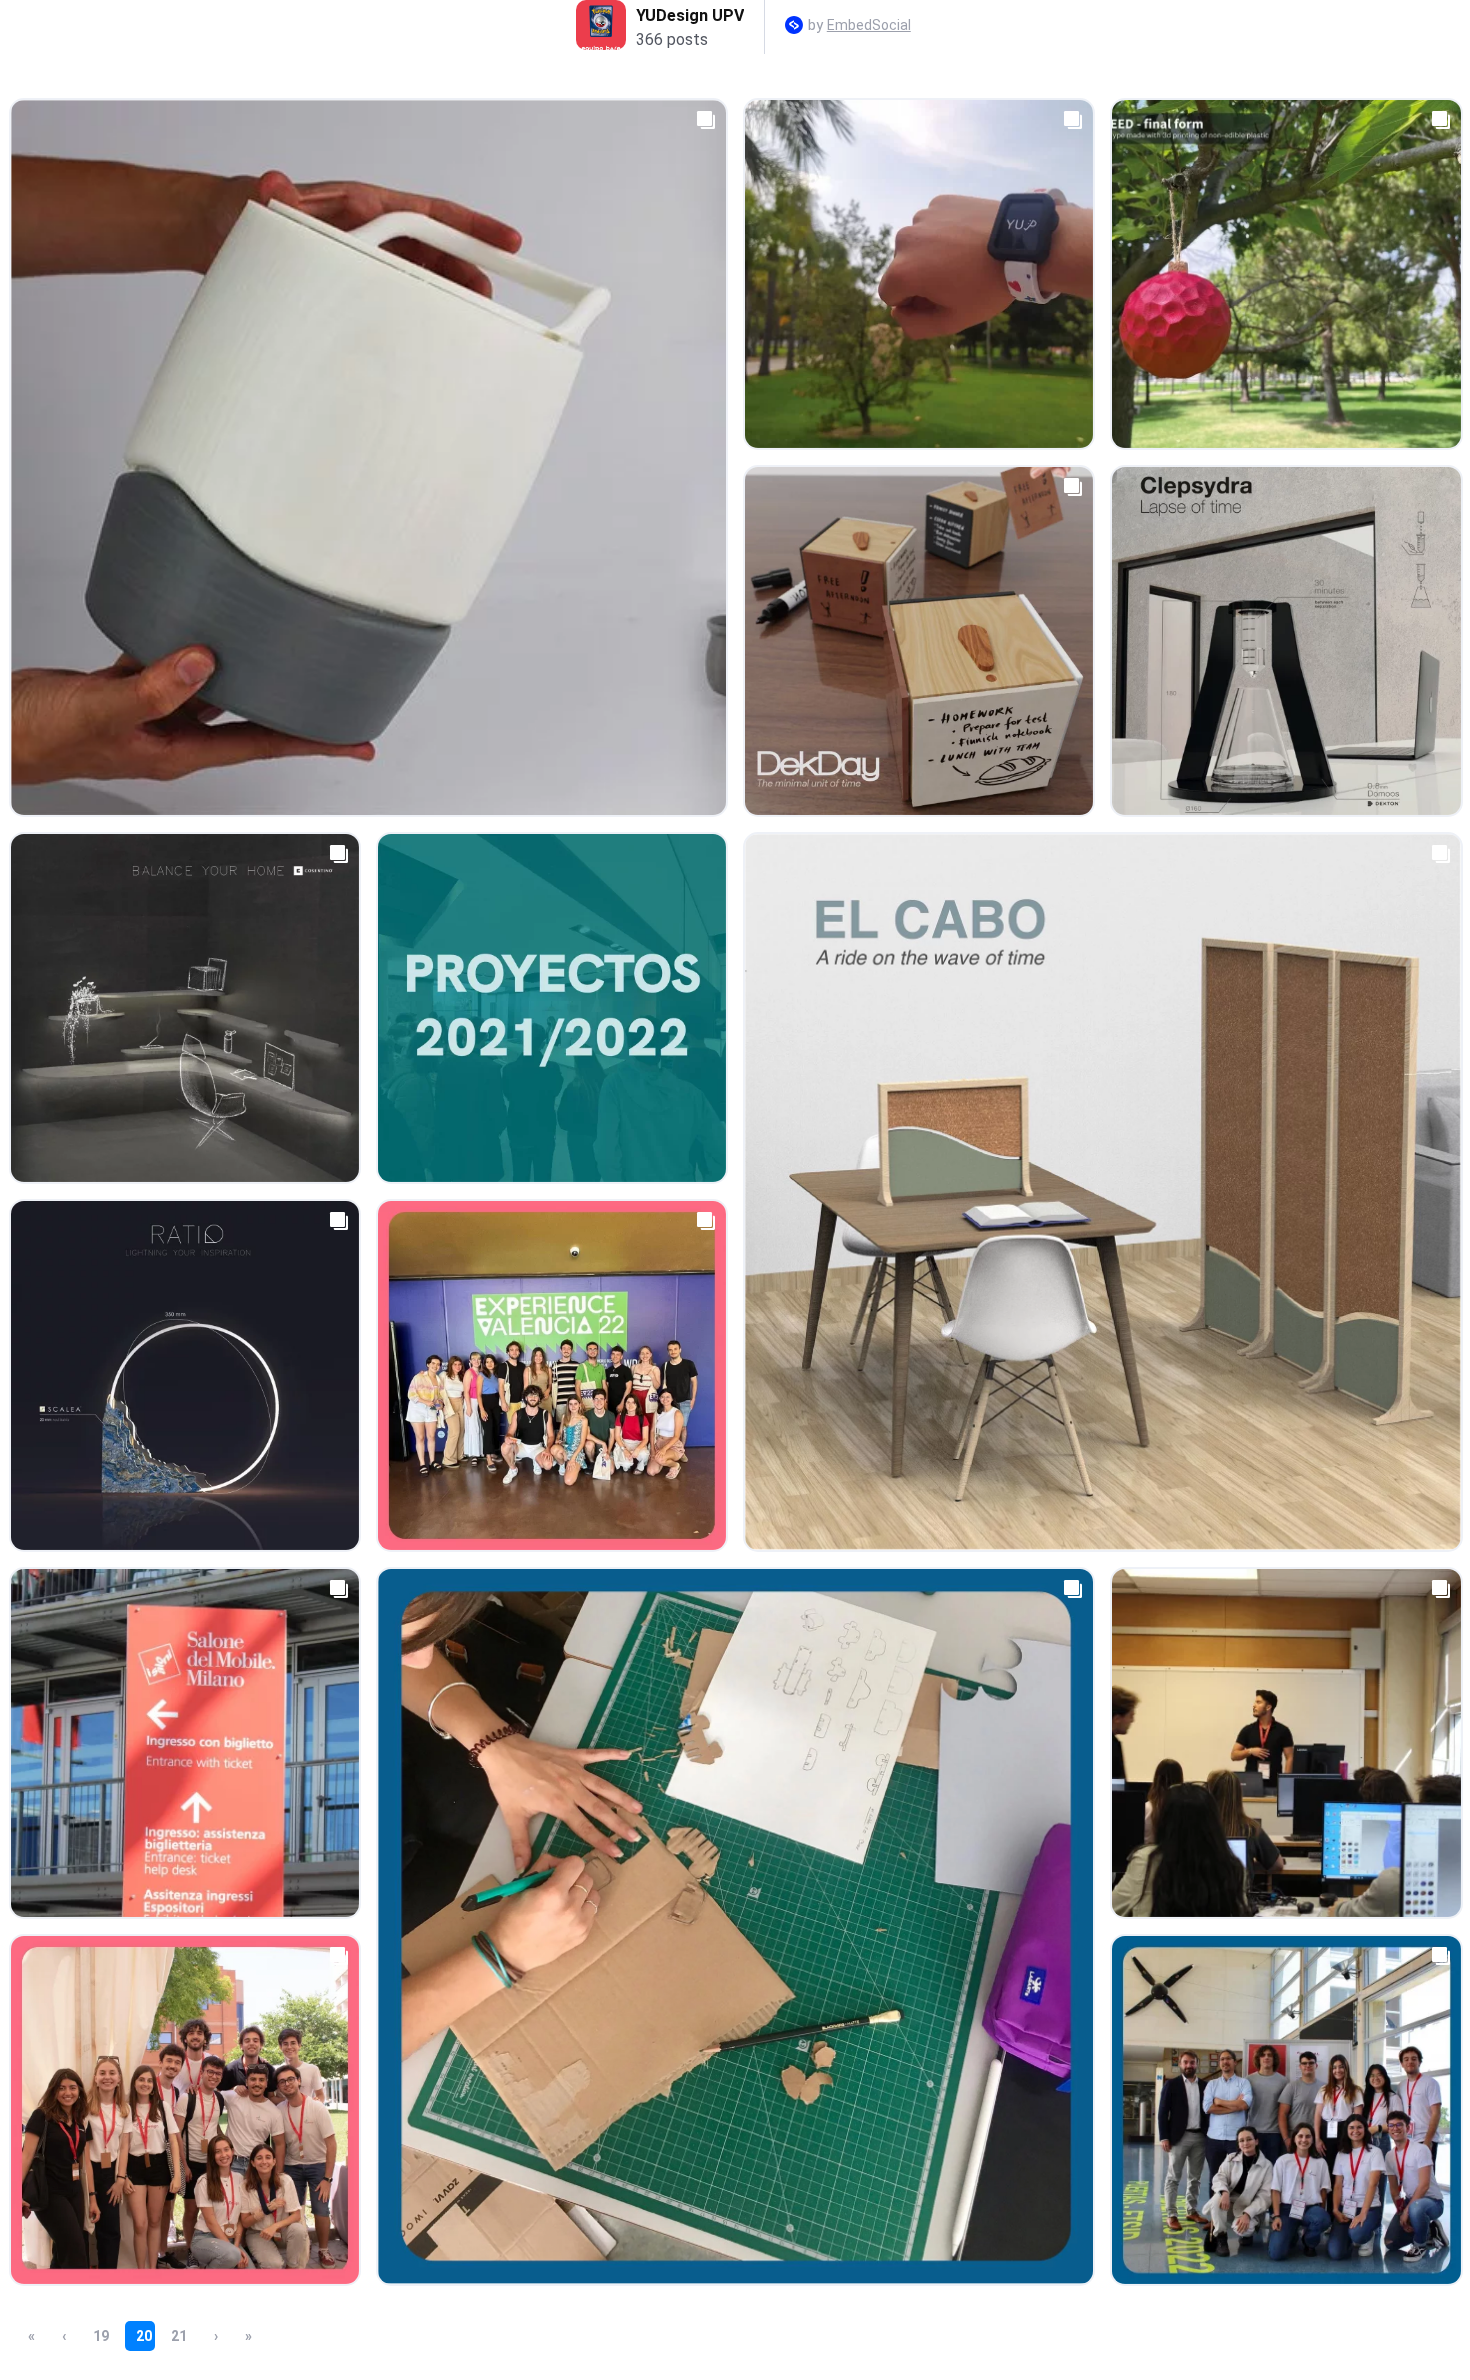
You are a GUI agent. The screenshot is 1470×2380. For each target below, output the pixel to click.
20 (144, 2336)
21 (179, 2336)
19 (101, 2336)
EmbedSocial (869, 25)
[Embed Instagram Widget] (794, 27)
